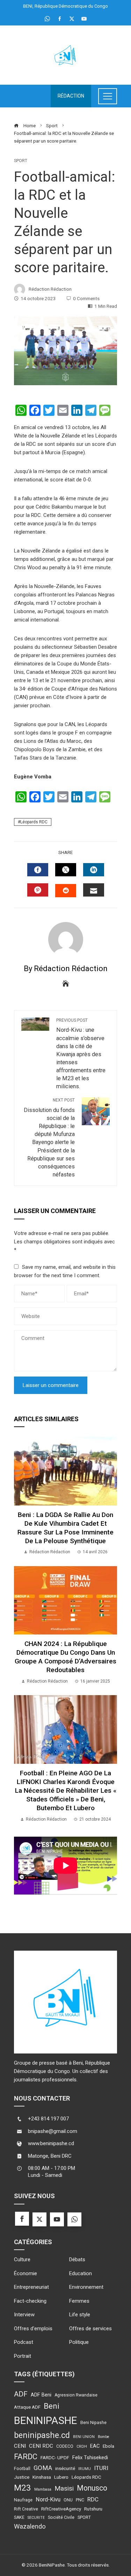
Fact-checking (30, 2301)
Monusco (92, 2488)
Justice (22, 2477)
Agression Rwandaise (76, 2395)
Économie (26, 2273)
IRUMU (85, 2469)
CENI (20, 2446)
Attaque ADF (27, 2407)
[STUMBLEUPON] (66, 891)
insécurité (65, 2468)
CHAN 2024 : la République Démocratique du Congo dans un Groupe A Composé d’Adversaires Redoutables (65, 1657)
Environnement (86, 2287)
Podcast (24, 2342)
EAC (95, 2446)
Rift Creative (26, 2509)
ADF (21, 2394)
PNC (80, 2500)
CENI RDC (41, 2446)
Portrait (23, 2356)
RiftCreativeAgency (61, 2509)
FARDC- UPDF (55, 2457)
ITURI (101, 2468)
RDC (93, 2499)
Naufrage (23, 2500)
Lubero (61, 2477)
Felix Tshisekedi (90, 2457)
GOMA (43, 2468)
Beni (52, 2406)
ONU (68, 2500)
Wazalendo (30, 2526)
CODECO (65, 2446)
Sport (21, 161)
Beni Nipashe (93, 2423)
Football (22, 2469)
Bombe (104, 2437)
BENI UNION (84, 2437)
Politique (79, 2342)
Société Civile (61, 2517)
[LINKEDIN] (94, 870)
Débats (77, 2259)
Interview (24, 2315)
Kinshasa (42, 2477)
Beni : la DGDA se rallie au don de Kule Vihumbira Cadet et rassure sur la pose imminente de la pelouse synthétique (65, 1528)
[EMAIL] (94, 890)
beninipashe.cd (42, 2435)
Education (81, 2273)
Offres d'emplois (33, 2329)
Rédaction (71, 96)
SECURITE (36, 2518)
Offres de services (90, 2329)
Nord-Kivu (48, 2499)
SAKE (19, 2517)
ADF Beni (41, 2395)
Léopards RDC (34, 822)
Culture (22, 2259)
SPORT (84, 2517)
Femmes (79, 2301)
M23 (23, 2488)
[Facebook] (22, 2219)
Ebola (108, 2446)
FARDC (26, 2457)
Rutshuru (93, 2509)
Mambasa (43, 2489)
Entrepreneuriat (31, 2287)
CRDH (82, 2447)
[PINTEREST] (38, 890)
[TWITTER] (66, 870)
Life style (80, 2315)
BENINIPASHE (46, 2421)
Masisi (64, 2488)
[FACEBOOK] (38, 870)
